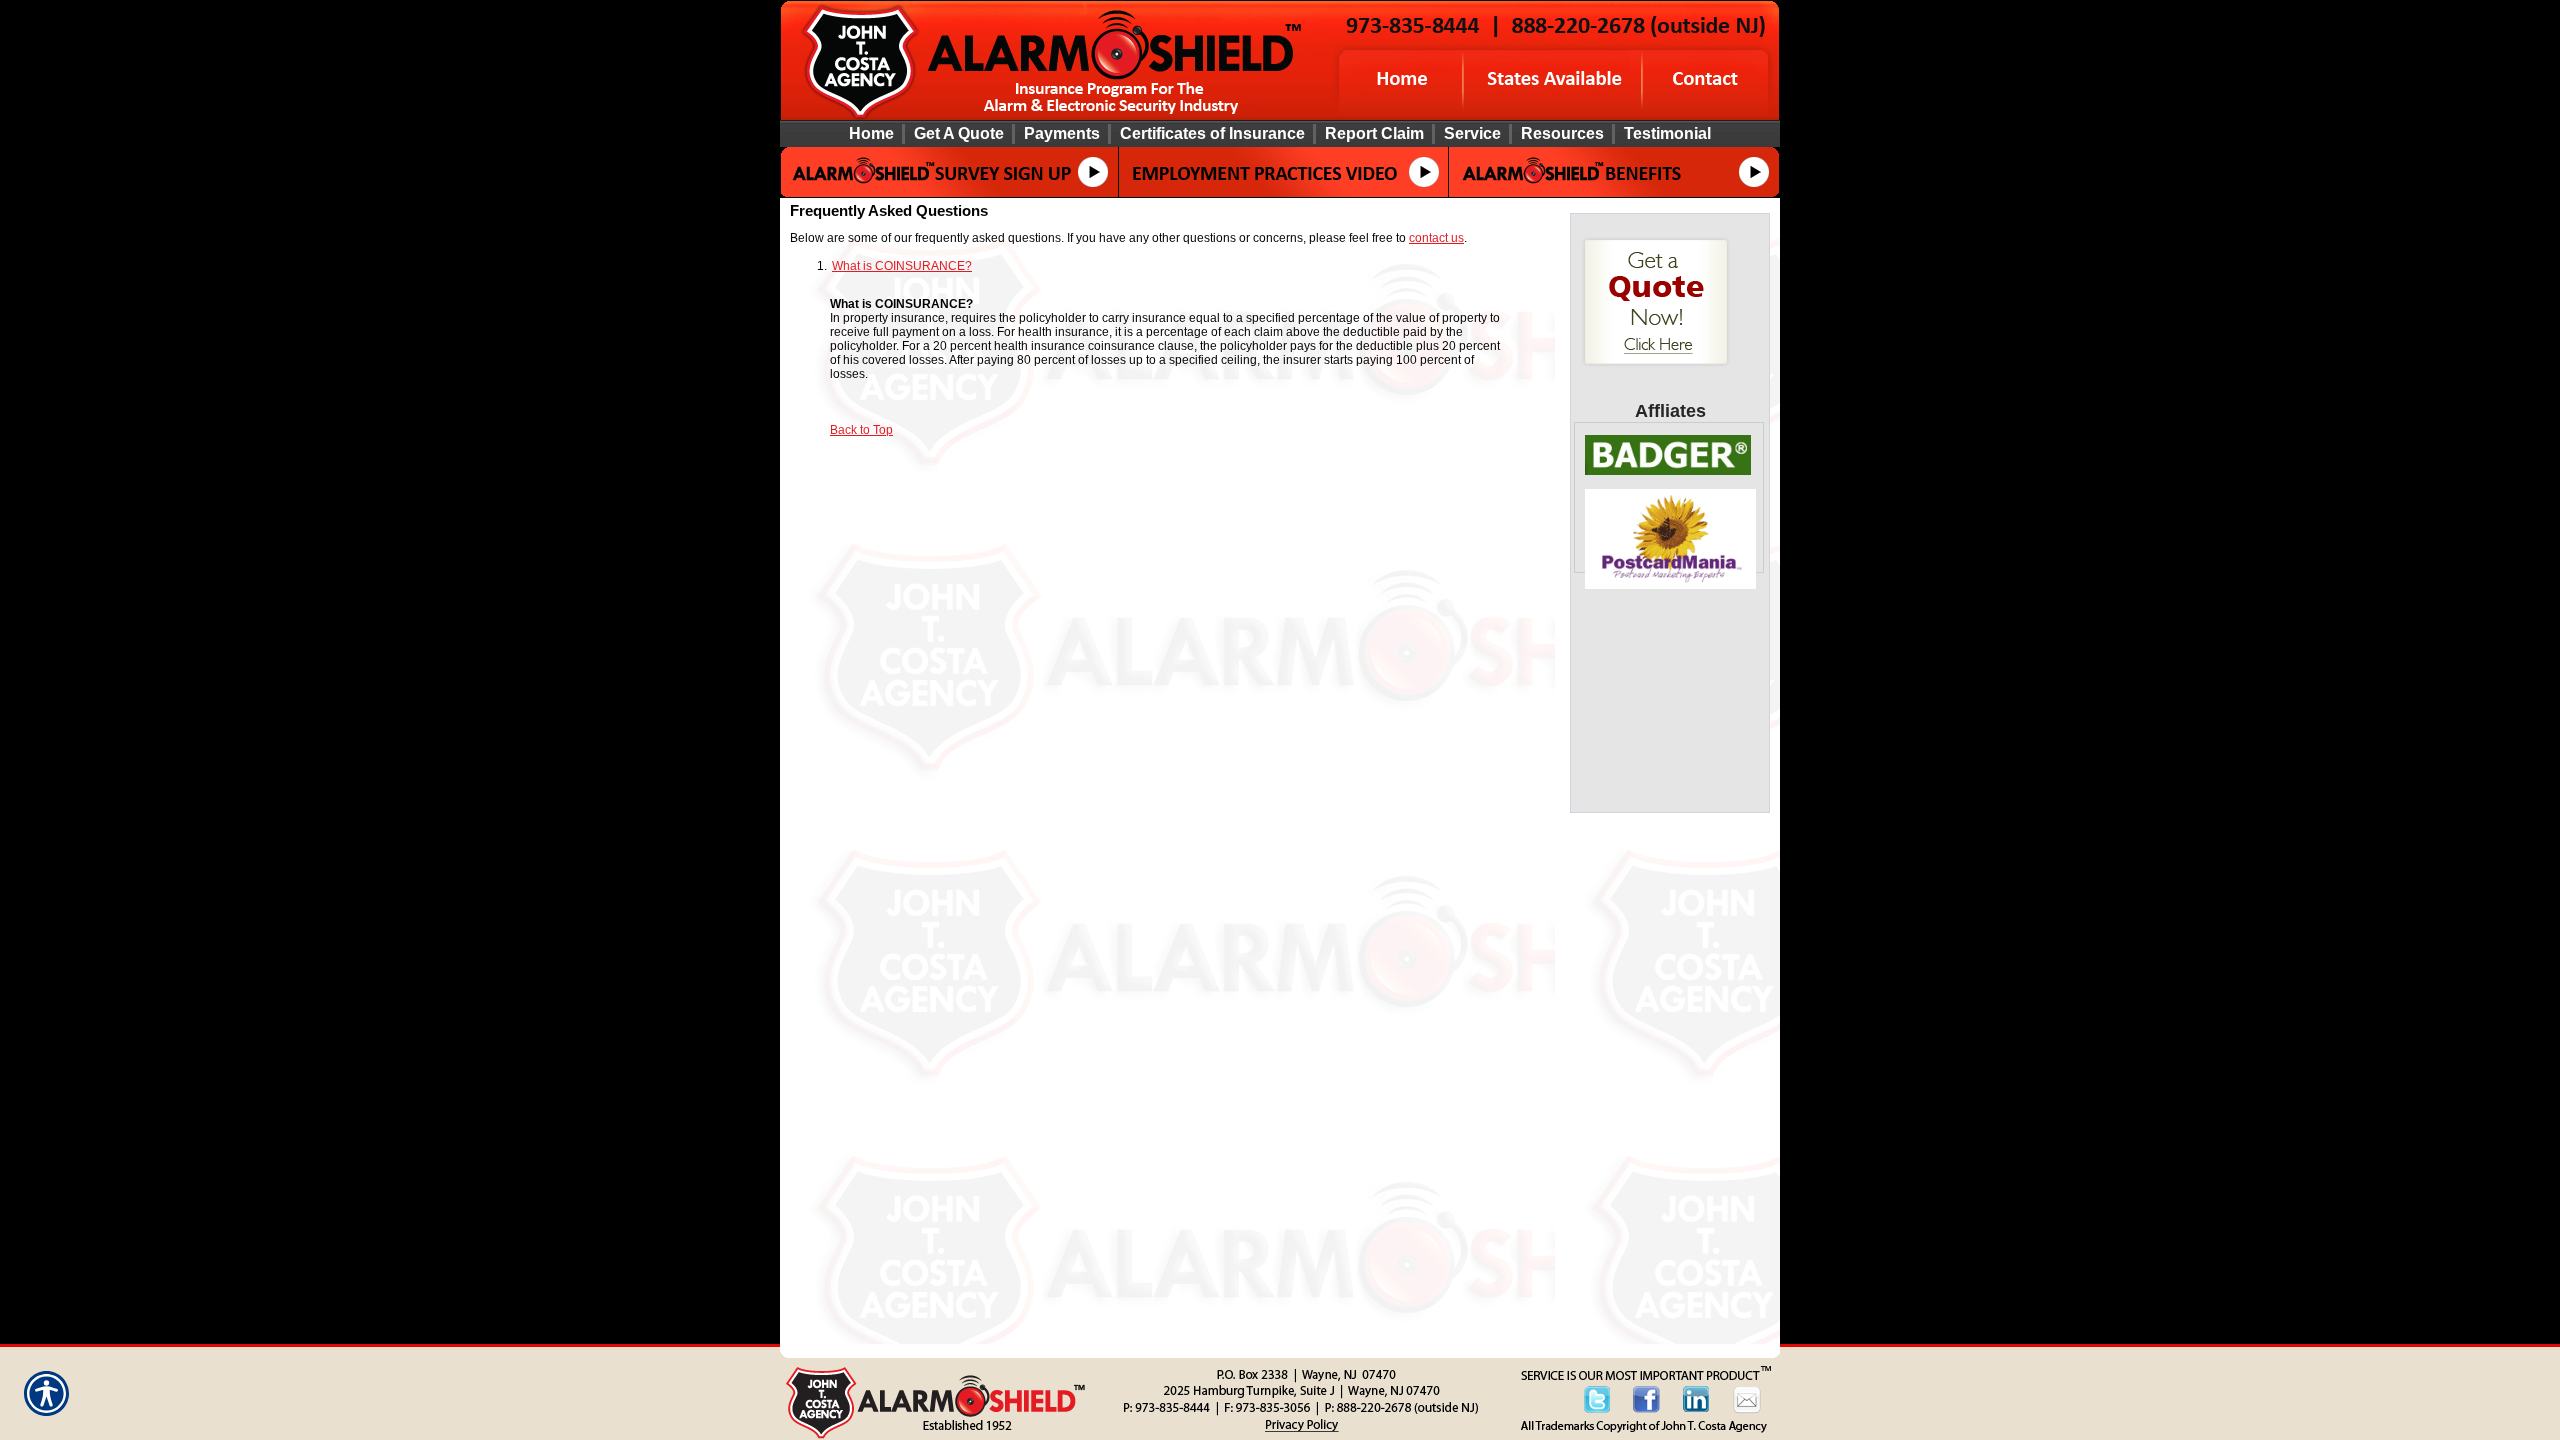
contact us (1436, 238)
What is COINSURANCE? (902, 266)
